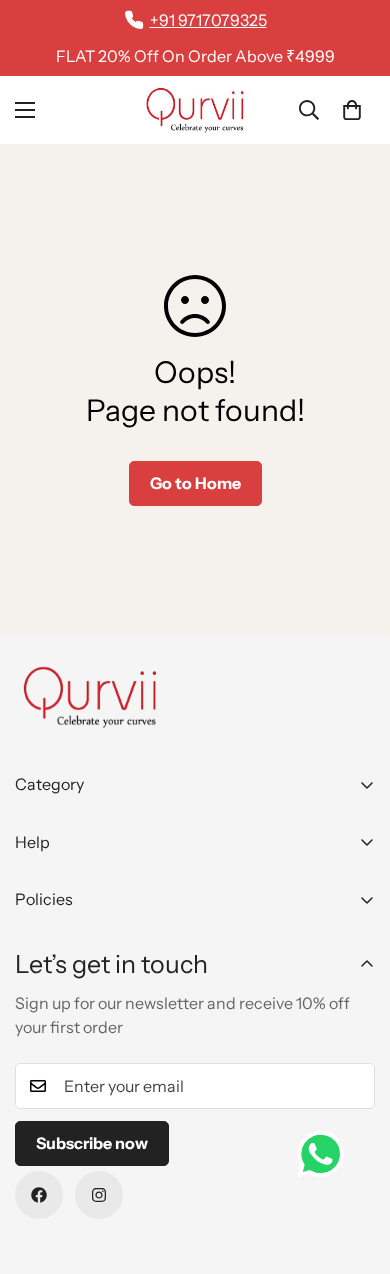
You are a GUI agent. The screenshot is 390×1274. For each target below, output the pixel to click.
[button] (352, 110)
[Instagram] (99, 1195)
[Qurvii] (195, 110)
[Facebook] (39, 1195)
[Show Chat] (325, 1154)
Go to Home (195, 483)
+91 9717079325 (208, 20)
